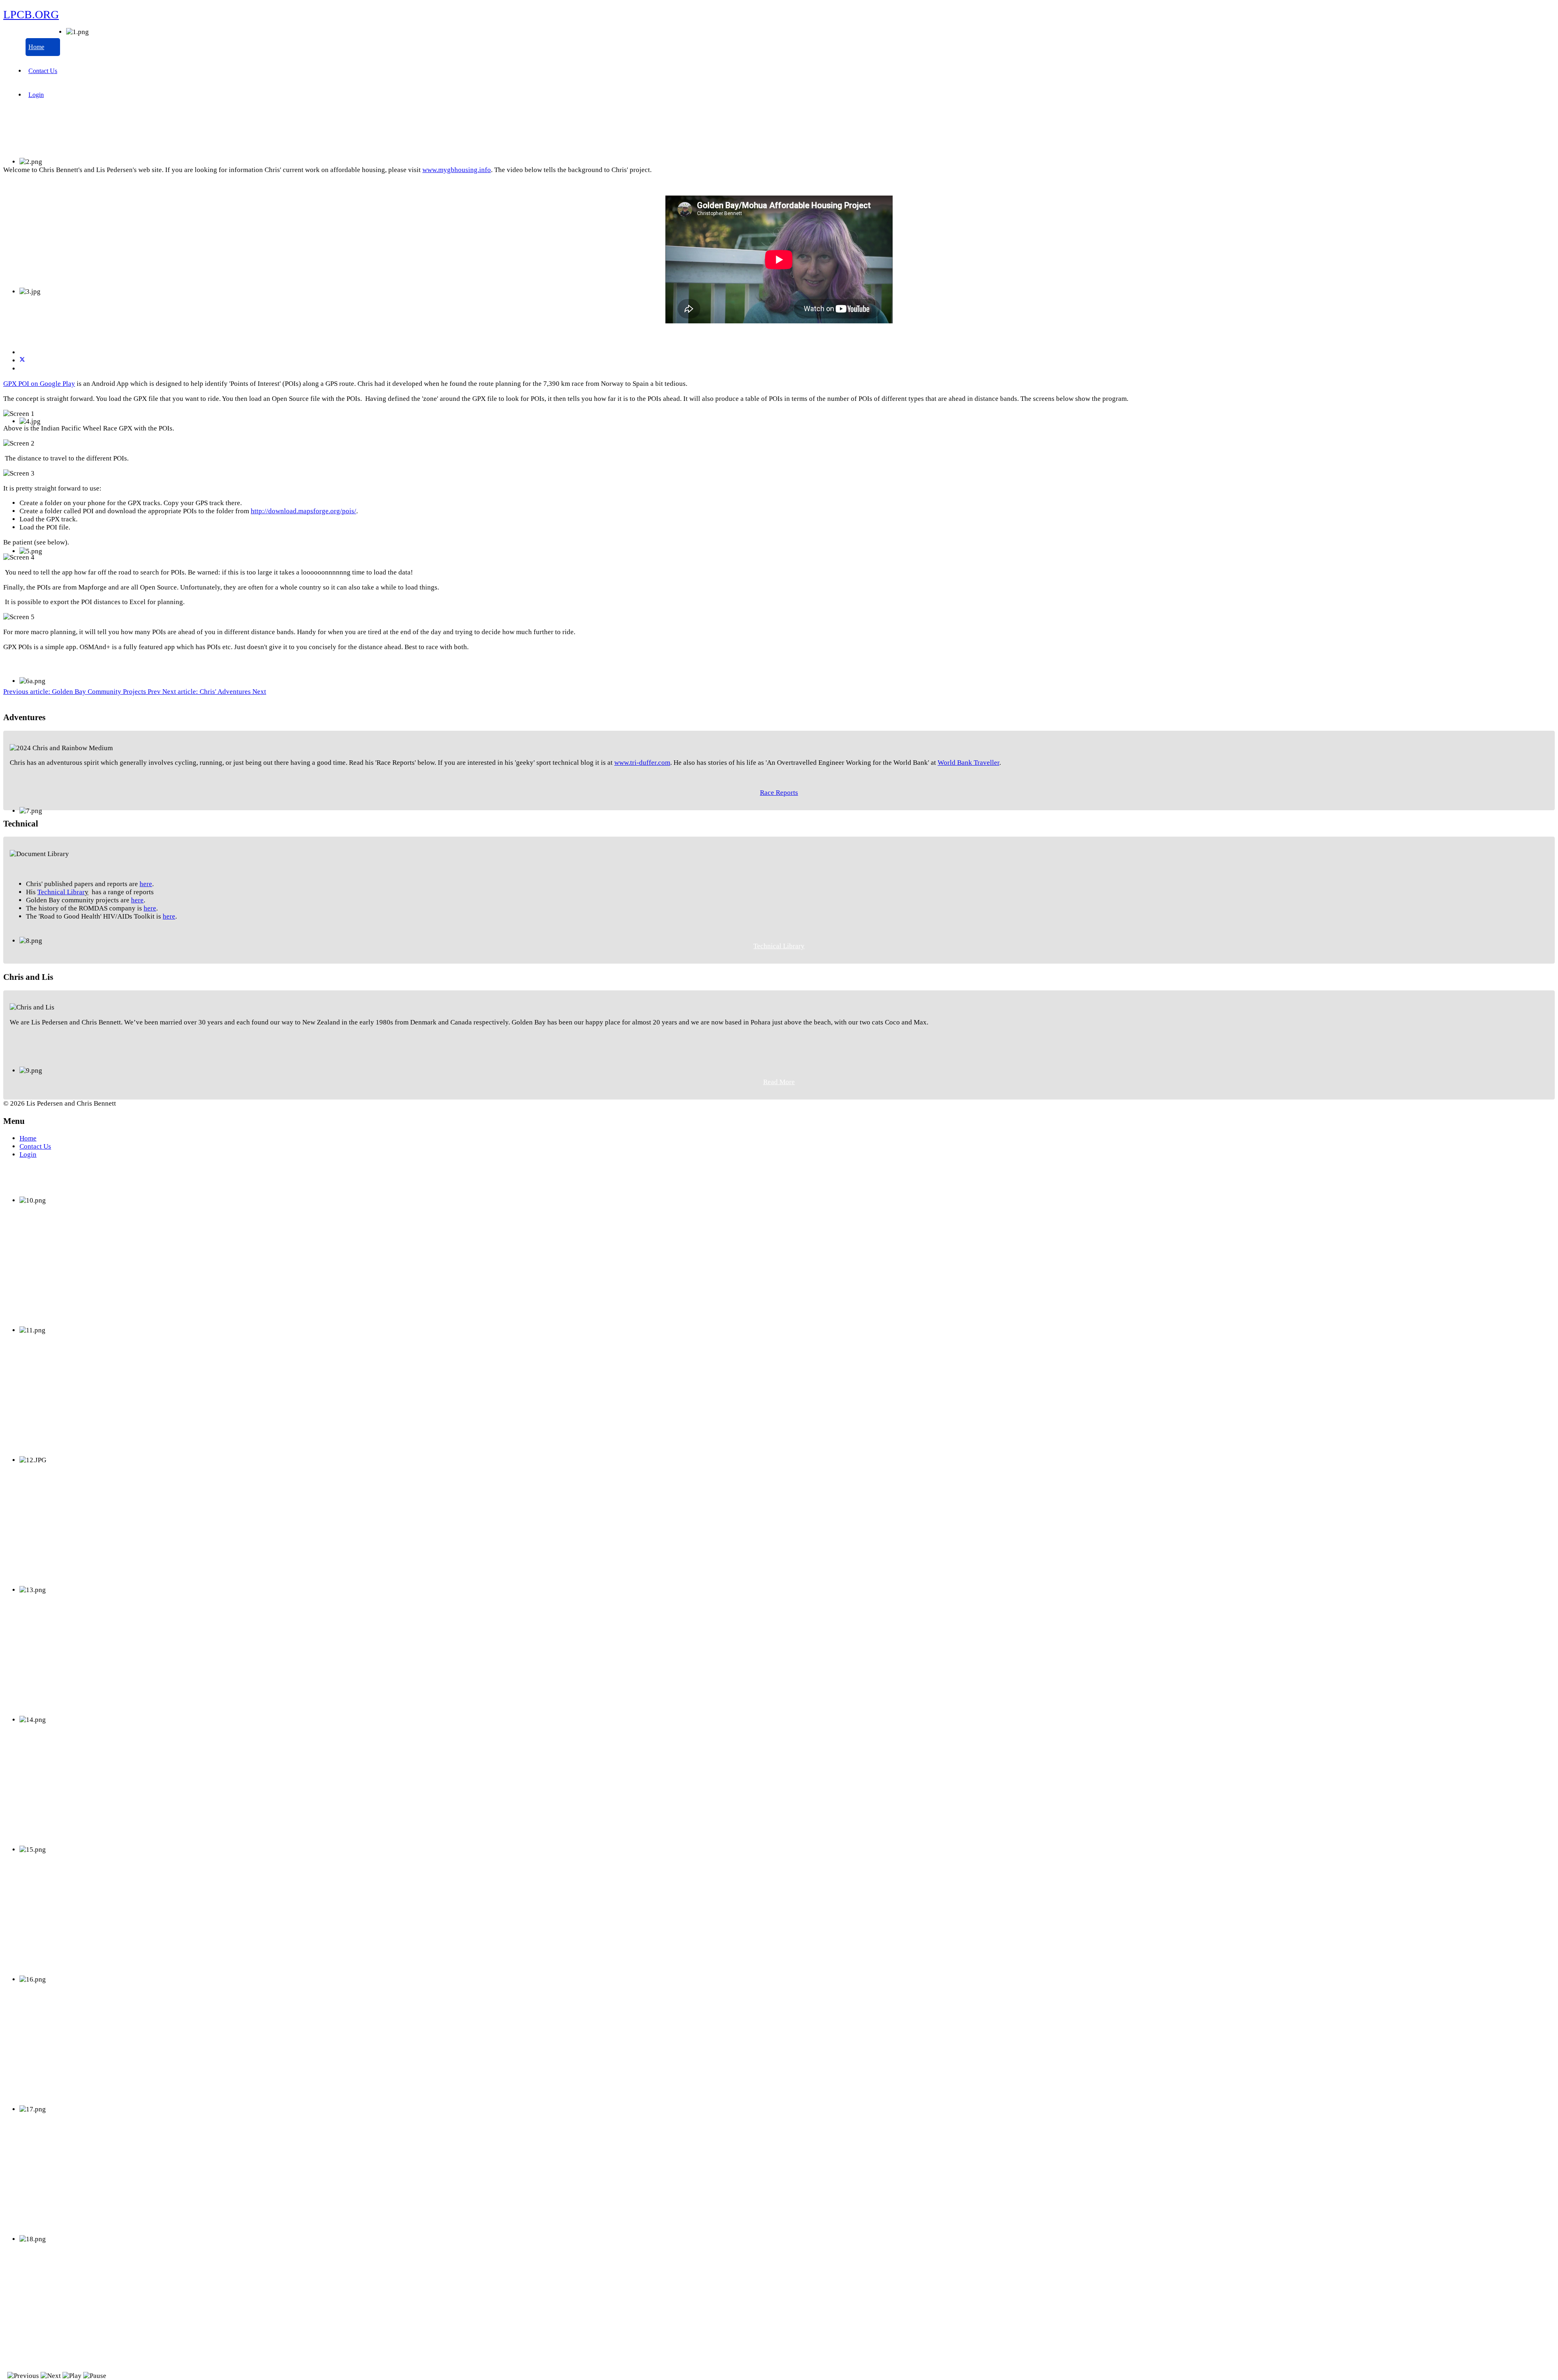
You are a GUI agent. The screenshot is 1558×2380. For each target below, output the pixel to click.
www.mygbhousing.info (457, 170)
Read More (779, 1082)
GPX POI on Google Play (39, 384)
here (146, 884)
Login (36, 95)
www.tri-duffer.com (642, 763)
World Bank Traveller (968, 763)
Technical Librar (61, 892)
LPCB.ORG (31, 14)
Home (36, 47)
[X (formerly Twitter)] (22, 360)
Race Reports (779, 793)
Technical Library (779, 946)
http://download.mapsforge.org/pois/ (303, 511)
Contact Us (43, 71)
